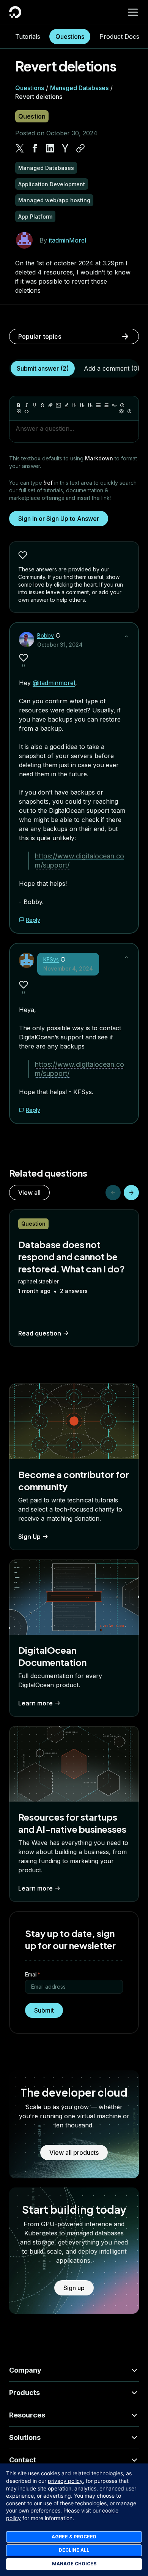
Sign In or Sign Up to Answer (59, 519)
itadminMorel (68, 240)
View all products (74, 2152)
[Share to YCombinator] (65, 148)
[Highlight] (66, 405)
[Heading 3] (90, 405)
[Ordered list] (106, 405)
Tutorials (28, 36)
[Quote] (114, 405)
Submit (44, 2010)
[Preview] (121, 411)
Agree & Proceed (74, 2537)
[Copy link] (80, 148)
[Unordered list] (98, 405)
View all (29, 1193)
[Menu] (133, 12)
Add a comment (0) (112, 368)
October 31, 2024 (60, 645)
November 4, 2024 (68, 968)
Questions (70, 36)
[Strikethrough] (43, 405)
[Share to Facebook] (35, 148)
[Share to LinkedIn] (50, 148)
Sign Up (29, 1537)
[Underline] (35, 405)
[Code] (27, 411)
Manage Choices (74, 2564)
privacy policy (65, 2481)
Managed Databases (79, 88)
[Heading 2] (82, 405)
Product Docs (119, 36)
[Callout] (122, 405)
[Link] (50, 405)
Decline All (74, 2550)
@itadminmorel (54, 683)
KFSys (51, 959)
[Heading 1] (74, 405)
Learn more (35, 1703)
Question (32, 116)
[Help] (129, 411)
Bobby (46, 635)
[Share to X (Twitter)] (20, 148)
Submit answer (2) (43, 368)
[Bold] (19, 405)
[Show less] (126, 636)
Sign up (74, 2288)
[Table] (19, 411)
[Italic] (27, 405)
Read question (40, 1333)
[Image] (58, 405)
